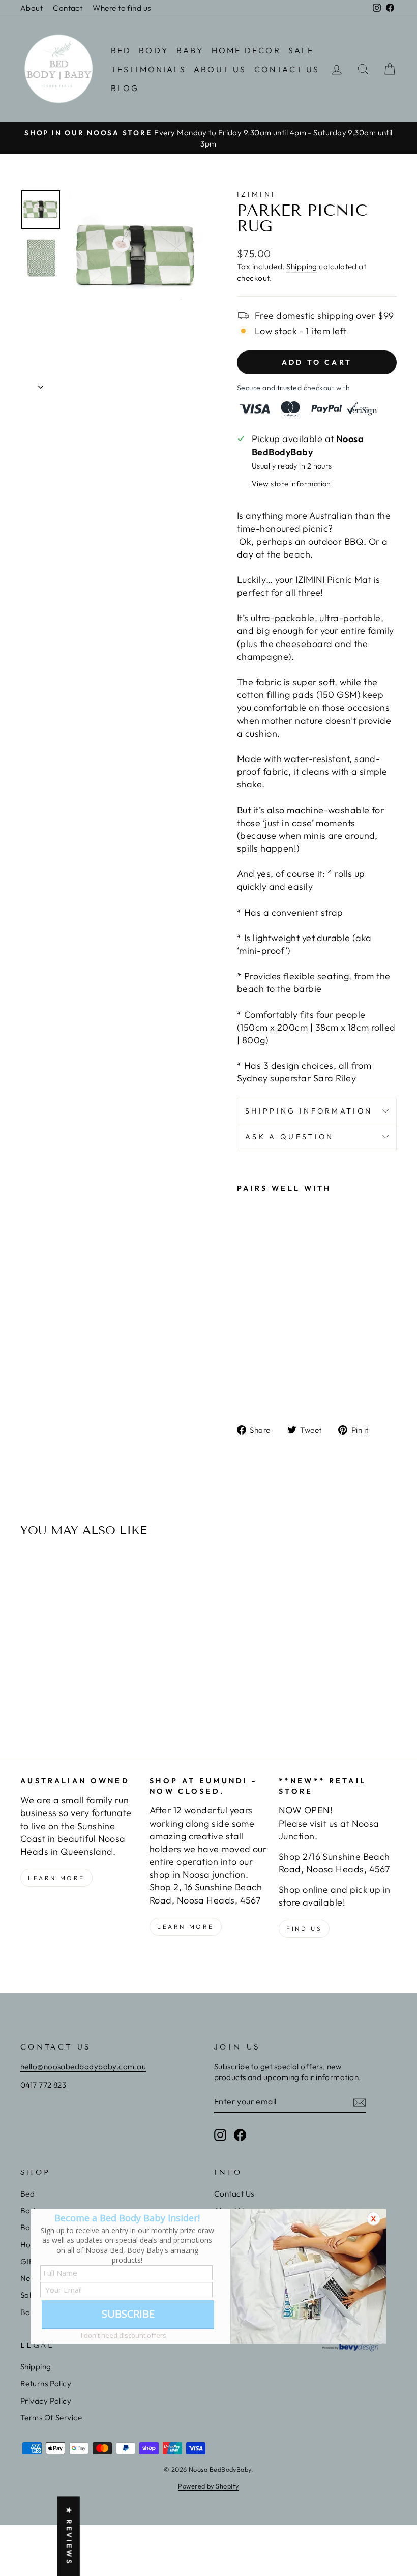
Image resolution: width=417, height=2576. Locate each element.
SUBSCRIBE (128, 2314)
